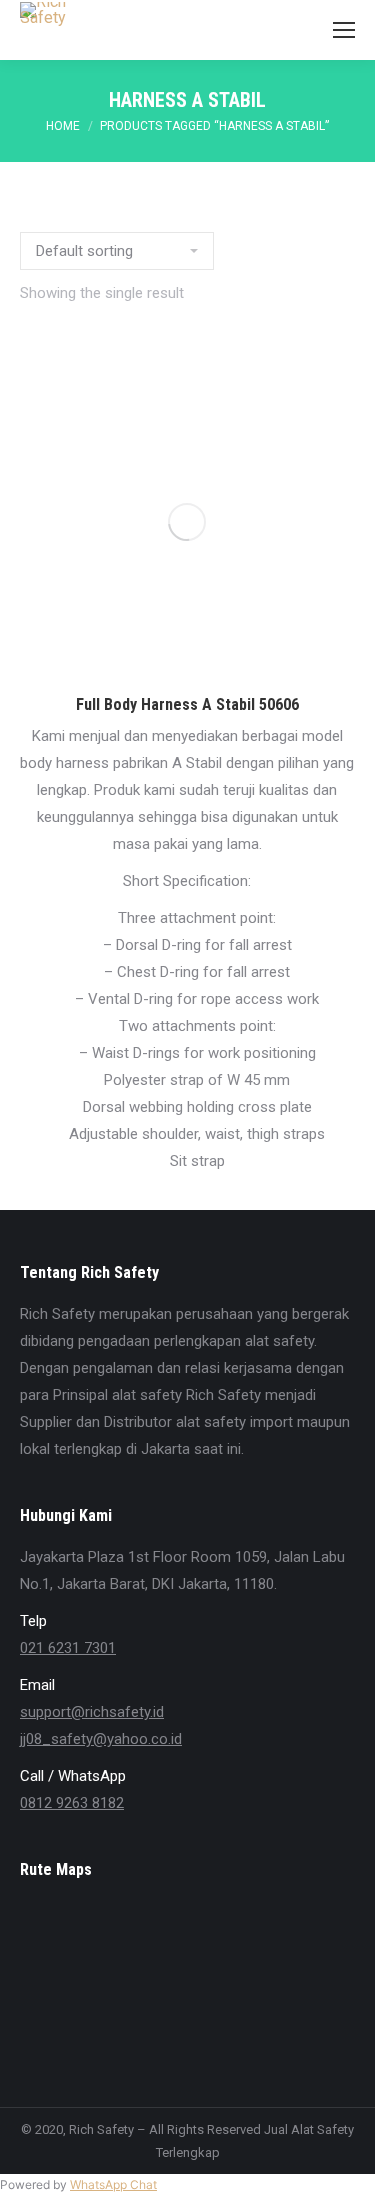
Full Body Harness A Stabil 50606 (187, 704)
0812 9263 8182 (72, 1803)
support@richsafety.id (92, 1712)
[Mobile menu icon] (344, 30)
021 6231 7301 (68, 1648)
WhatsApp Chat (113, 2184)
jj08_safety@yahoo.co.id (101, 1739)
